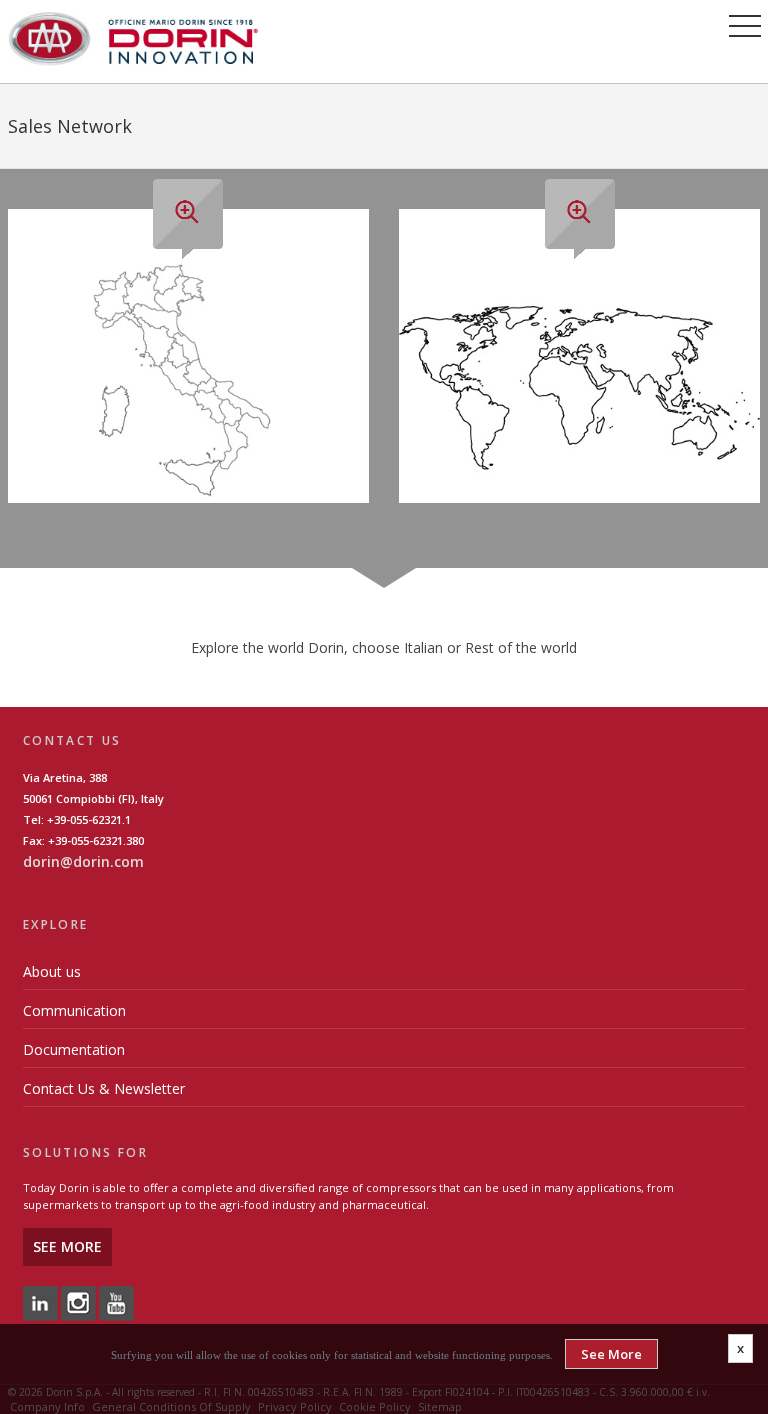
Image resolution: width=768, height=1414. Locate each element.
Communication (74, 1010)
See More (67, 1246)
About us (52, 971)
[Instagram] (78, 1302)
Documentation (74, 1049)
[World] (579, 379)
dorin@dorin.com (83, 861)
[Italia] (188, 379)
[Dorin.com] (133, 37)
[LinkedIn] (40, 1302)
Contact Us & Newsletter (104, 1088)
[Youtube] (116, 1302)
